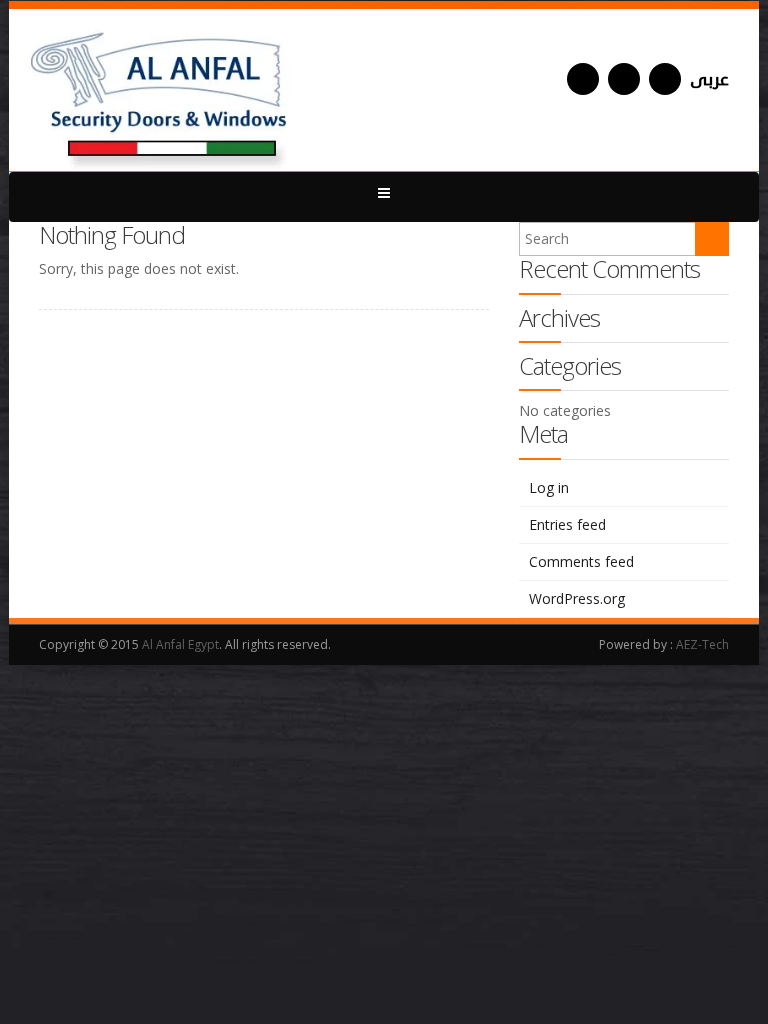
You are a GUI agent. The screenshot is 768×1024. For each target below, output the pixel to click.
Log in (549, 487)
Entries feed (567, 524)
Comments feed (581, 561)
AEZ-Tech (702, 644)
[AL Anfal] (161, 90)
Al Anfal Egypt (180, 644)
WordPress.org (577, 598)
